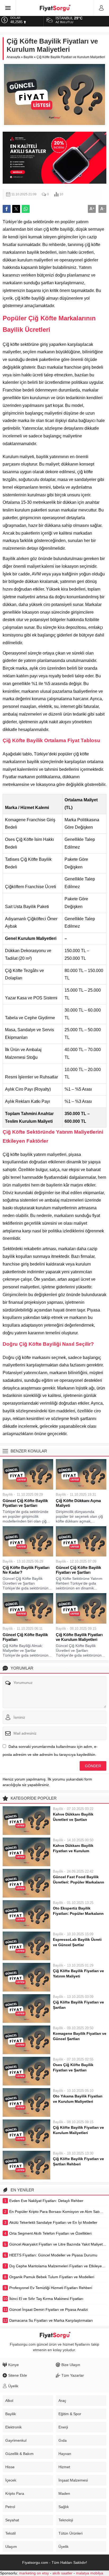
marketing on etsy (34, 2573)
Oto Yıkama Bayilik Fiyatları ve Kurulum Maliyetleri (78, 2099)
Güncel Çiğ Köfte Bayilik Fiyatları (25, 1637)
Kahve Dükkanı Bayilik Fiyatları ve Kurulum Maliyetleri (73, 1851)
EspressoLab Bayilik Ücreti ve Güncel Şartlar (77, 1942)
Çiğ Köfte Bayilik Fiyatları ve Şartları (78, 2005)
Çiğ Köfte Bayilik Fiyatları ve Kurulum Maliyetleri (79, 1637)
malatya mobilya (90, 2573)
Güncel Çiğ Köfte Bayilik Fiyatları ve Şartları (25, 1503)
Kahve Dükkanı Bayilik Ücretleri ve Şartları (73, 1817)
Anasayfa (13, 57)
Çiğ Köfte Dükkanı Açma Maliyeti (78, 1503)
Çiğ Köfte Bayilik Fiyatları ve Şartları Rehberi (78, 2161)
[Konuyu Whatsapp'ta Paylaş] (26, 209)
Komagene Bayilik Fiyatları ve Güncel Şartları (80, 2036)
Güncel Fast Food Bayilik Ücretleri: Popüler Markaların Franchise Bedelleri (79, 1882)
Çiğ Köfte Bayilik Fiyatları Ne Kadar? (26, 1570)
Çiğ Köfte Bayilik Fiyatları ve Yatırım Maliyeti (78, 1973)
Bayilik (28, 57)
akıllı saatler (62, 2573)
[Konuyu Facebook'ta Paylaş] (7, 209)
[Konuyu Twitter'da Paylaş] (16, 209)
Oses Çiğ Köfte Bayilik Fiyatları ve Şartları (73, 2067)
